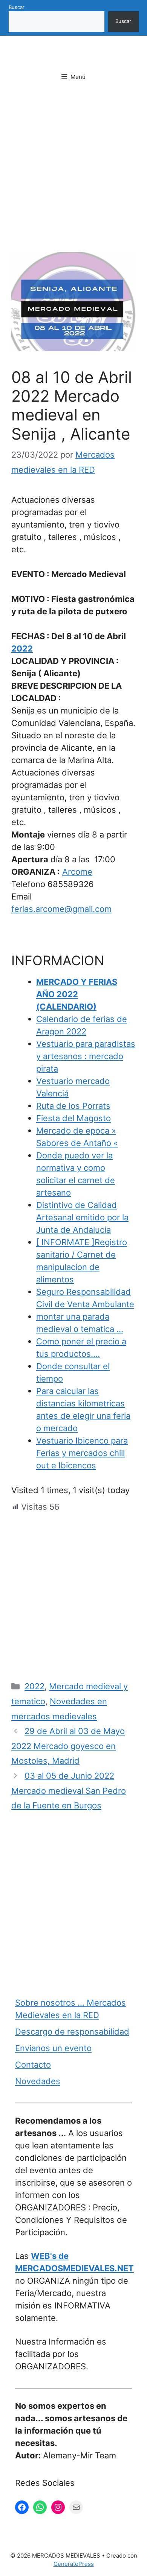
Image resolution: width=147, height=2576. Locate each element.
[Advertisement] (73, 176)
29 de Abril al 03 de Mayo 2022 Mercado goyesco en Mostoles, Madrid (68, 1746)
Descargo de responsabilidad (72, 2032)
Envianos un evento (53, 2048)
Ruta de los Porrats (73, 1106)
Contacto (33, 2065)
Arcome (77, 872)
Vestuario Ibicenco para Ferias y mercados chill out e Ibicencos (82, 1453)
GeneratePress (74, 2564)
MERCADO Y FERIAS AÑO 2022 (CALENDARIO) (77, 994)
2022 (22, 649)
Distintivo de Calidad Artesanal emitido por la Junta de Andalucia (82, 1217)
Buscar (17, 7)
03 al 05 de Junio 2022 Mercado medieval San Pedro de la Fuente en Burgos (69, 1791)
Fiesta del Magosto (73, 1118)
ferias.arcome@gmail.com (61, 909)
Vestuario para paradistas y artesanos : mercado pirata (86, 1056)
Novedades (38, 2081)
